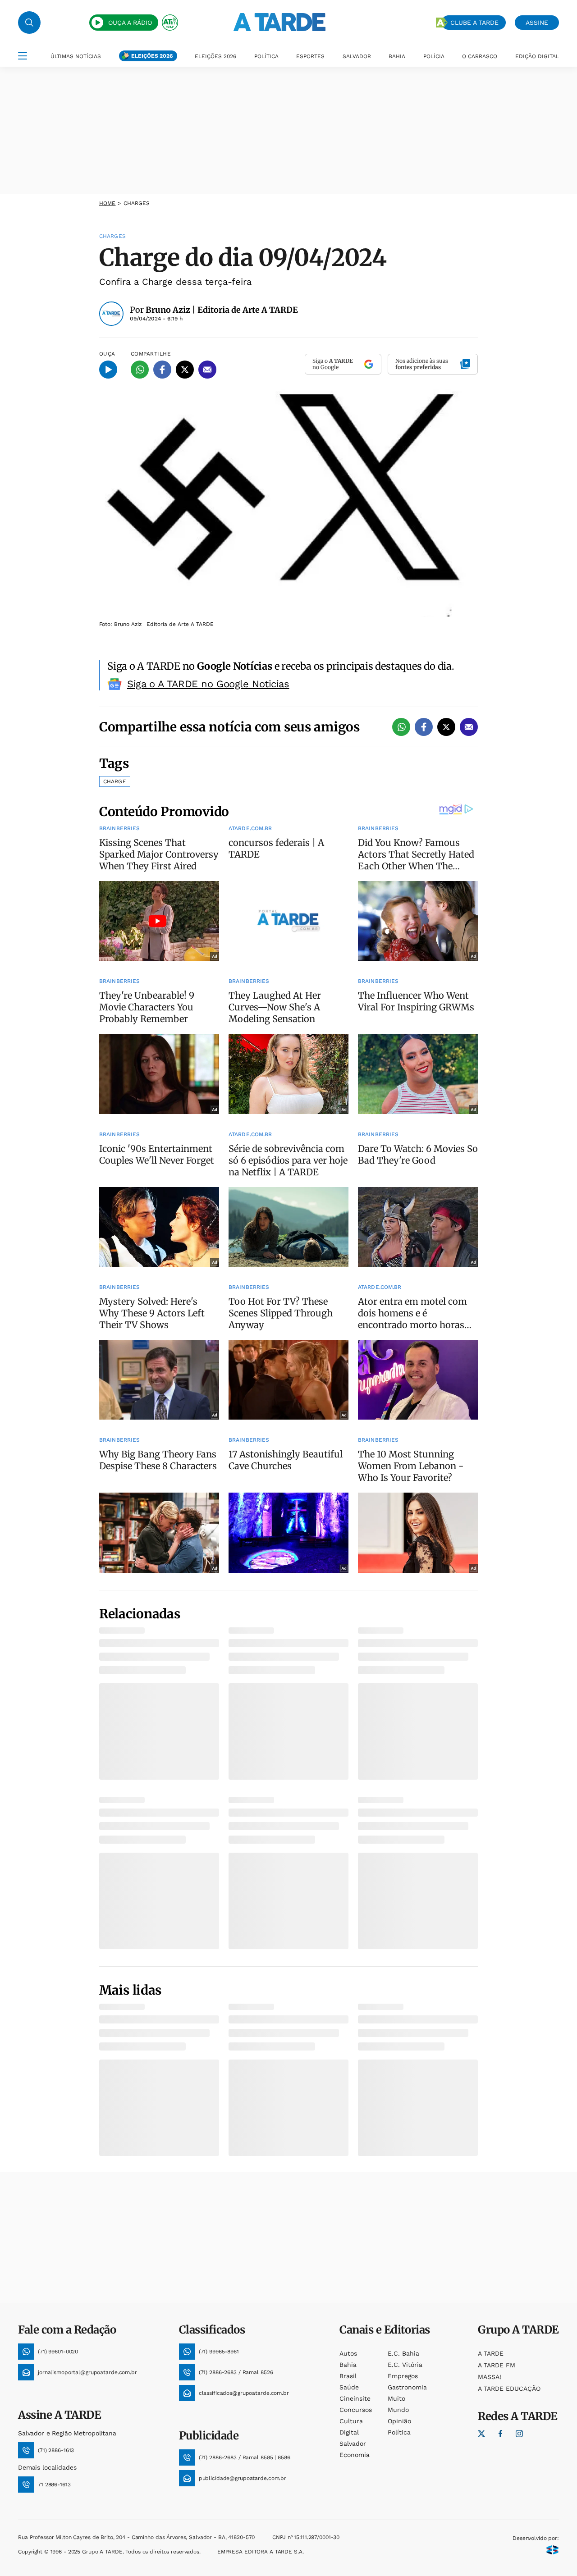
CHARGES (137, 203)
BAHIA (397, 56)
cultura (351, 2421)
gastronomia (407, 2387)
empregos (403, 2376)
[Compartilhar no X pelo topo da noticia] (185, 370)
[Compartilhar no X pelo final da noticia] (446, 727)
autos (348, 2353)
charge (115, 781)
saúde (349, 2387)
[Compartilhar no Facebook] (162, 370)
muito (396, 2398)
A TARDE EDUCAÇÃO (509, 2389)
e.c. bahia (403, 2353)
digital (349, 2432)
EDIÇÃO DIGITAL (537, 56)
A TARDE (491, 2353)
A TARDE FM (497, 2365)
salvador (353, 2444)
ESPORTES (310, 56)
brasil (348, 2376)
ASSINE (537, 23)
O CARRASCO (480, 56)
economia (355, 2455)
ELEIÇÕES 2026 (152, 56)
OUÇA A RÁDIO (130, 23)
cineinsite (355, 2398)
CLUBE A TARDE (474, 23)
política (399, 2432)
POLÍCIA (434, 56)
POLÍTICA (266, 56)
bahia (348, 2365)
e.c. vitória (405, 2365)
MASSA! (490, 2377)
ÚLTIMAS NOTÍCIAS (76, 56)
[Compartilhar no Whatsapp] (140, 370)
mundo (398, 2410)
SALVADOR (357, 56)
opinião (399, 2421)
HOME (107, 203)
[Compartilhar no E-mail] (207, 370)
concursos (356, 2410)
